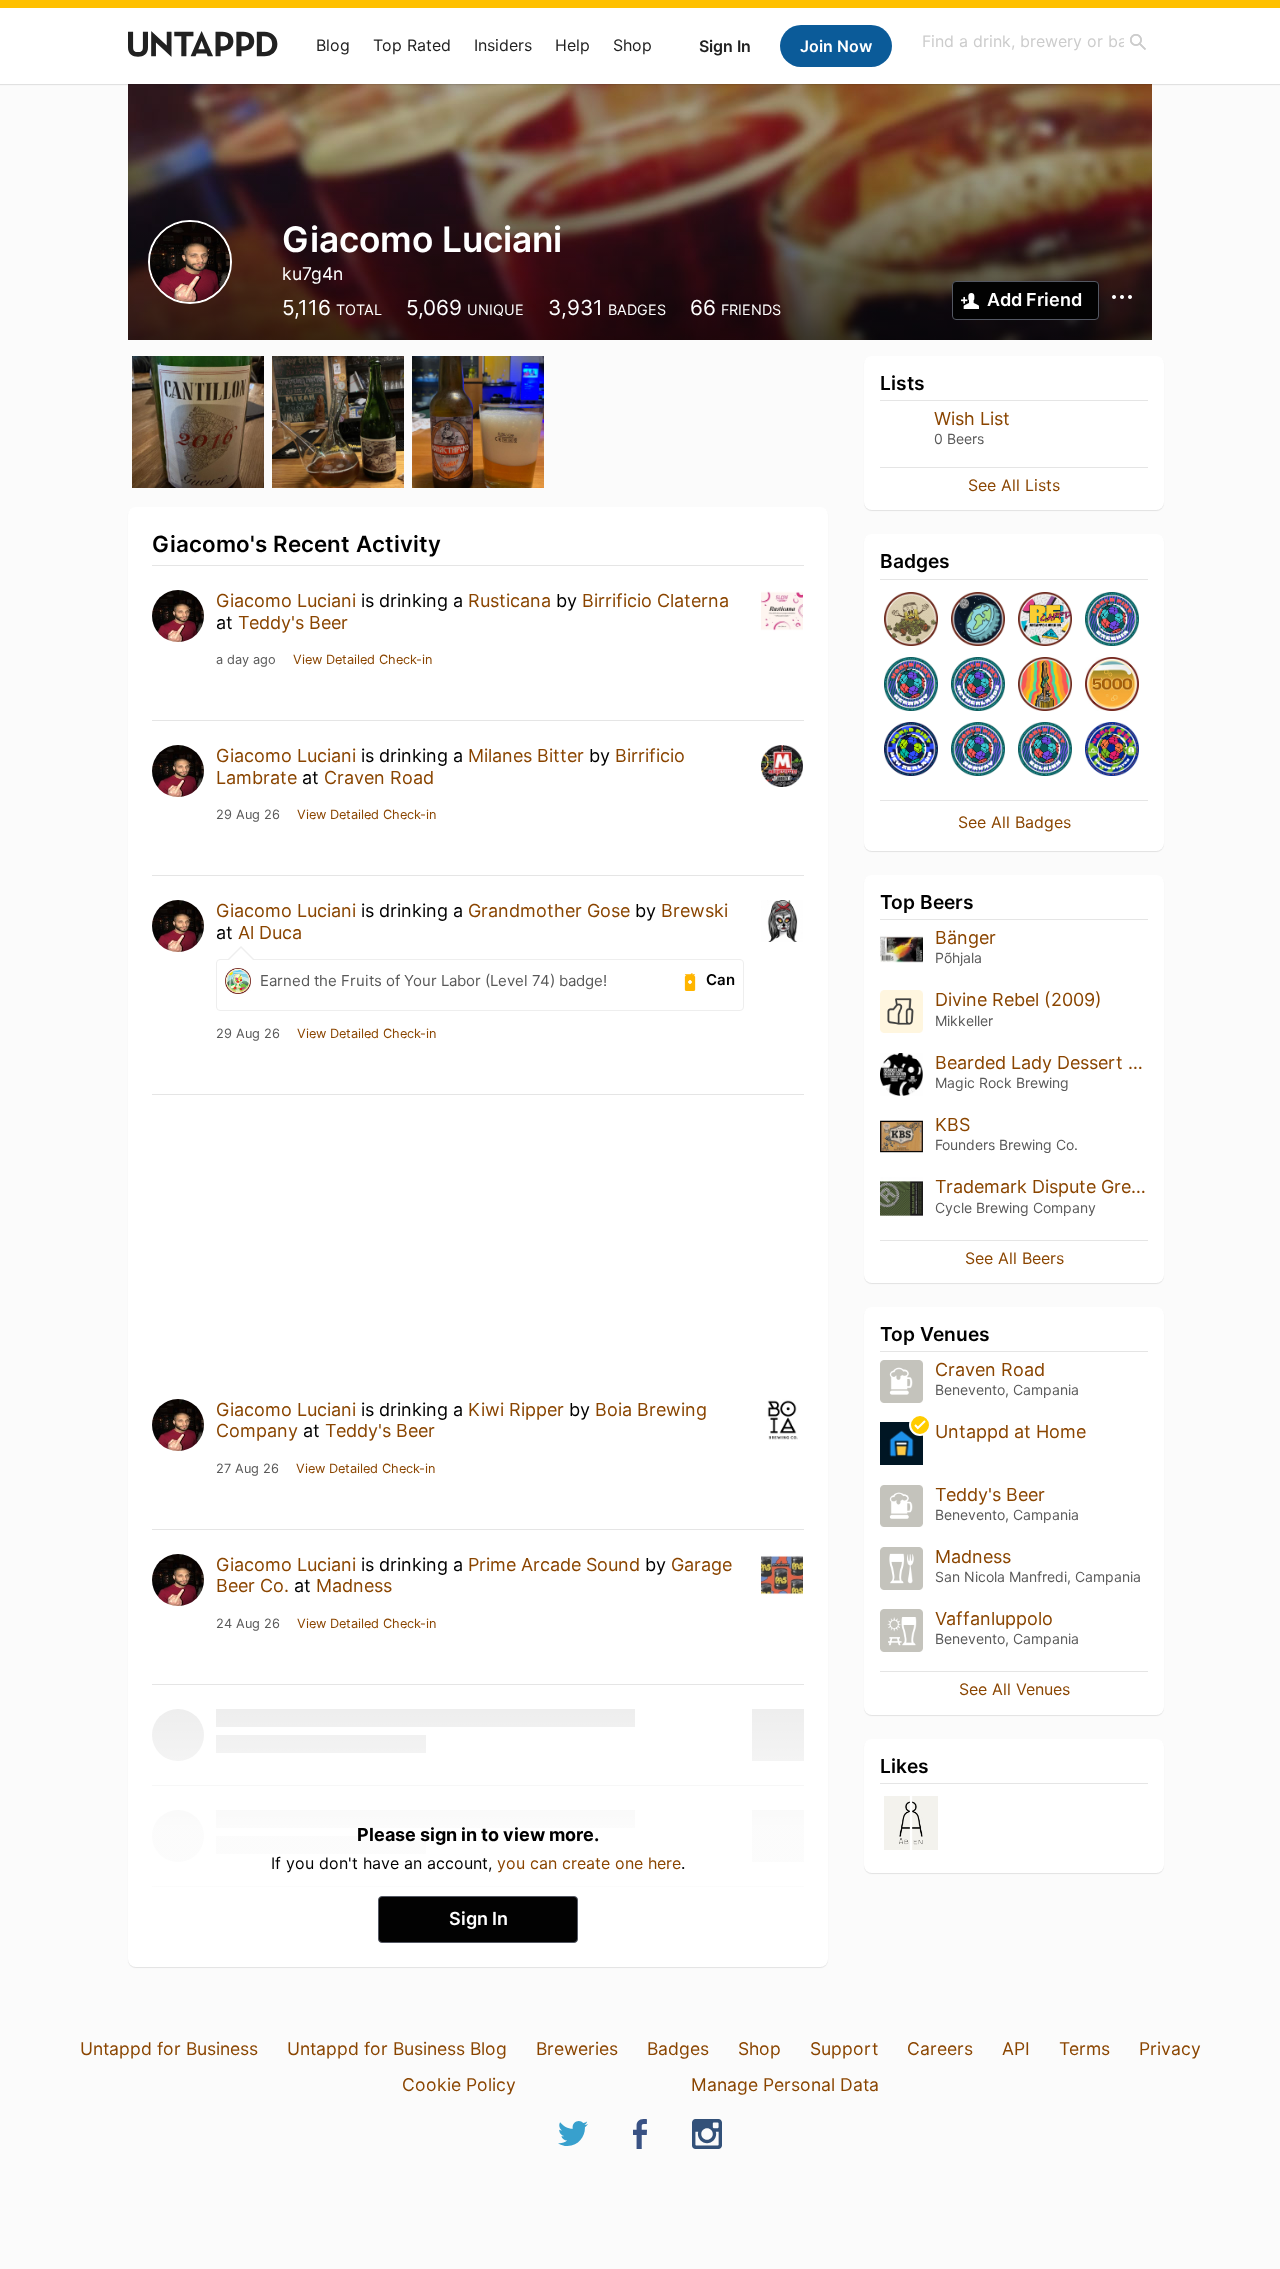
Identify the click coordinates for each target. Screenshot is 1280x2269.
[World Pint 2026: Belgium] (1045, 750)
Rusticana (509, 600)
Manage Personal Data (785, 2084)
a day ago (246, 660)
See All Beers (1014, 1258)
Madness (354, 1585)
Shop (632, 45)
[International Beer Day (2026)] (978, 620)
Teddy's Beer (293, 622)
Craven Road (379, 777)
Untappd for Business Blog (397, 2048)
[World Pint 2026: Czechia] (1112, 620)
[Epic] (1112, 685)
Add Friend (1034, 299)
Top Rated (412, 45)
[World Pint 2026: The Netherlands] (978, 685)
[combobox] (1035, 41)
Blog (333, 45)
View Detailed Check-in (362, 660)
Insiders (503, 45)
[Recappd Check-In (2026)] (1045, 620)
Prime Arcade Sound (554, 1564)
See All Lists (1014, 485)
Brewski (694, 910)
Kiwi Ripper (516, 1409)
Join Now (836, 46)
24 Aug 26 (248, 1624)
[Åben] (911, 1824)
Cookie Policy (459, 2084)
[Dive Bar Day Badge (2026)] (1045, 685)
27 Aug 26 (247, 1469)
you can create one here (589, 1863)
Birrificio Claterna (655, 600)
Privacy (1170, 2048)
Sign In (725, 46)
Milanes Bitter (526, 755)
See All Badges (1014, 822)
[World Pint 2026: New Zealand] (911, 750)
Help (572, 45)
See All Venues (1014, 1689)
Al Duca (270, 932)
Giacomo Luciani (286, 600)
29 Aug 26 (248, 815)
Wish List (972, 418)
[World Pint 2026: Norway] (978, 750)
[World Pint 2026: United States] (1112, 750)
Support (844, 2048)
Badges (678, 2048)
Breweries (577, 2048)
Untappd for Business (169, 2048)
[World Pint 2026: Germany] (911, 685)
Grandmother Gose (549, 910)
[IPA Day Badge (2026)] (911, 620)
